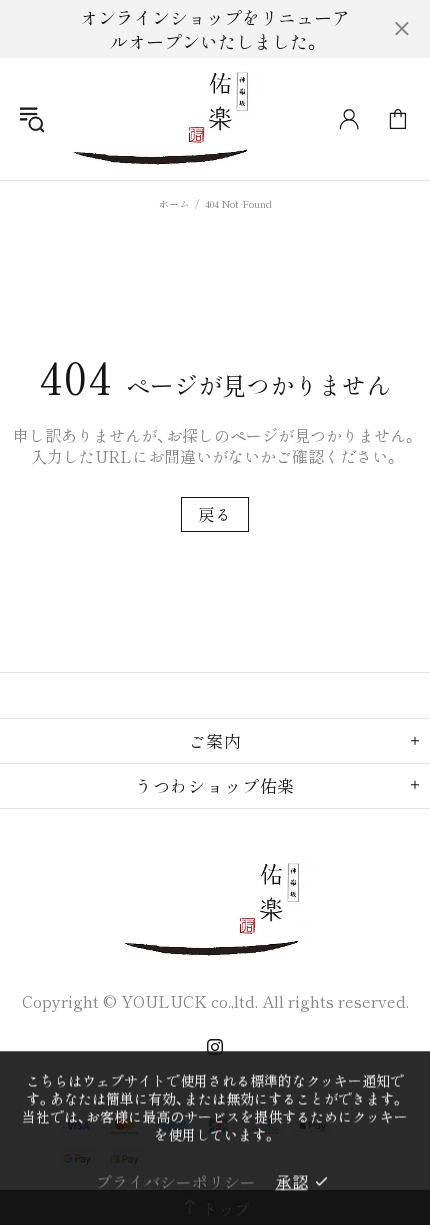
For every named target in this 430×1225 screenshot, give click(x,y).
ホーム (174, 203)
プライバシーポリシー (176, 1181)
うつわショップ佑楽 (164, 119)
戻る (215, 514)
